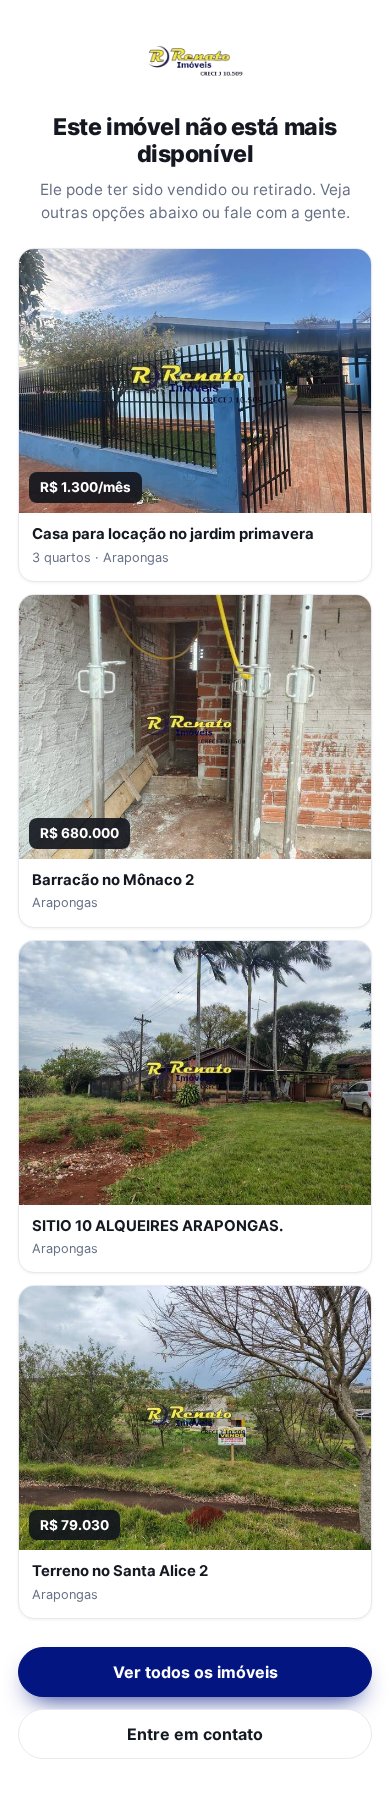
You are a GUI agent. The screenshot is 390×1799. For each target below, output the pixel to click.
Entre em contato (195, 1734)
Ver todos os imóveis (195, 1672)
